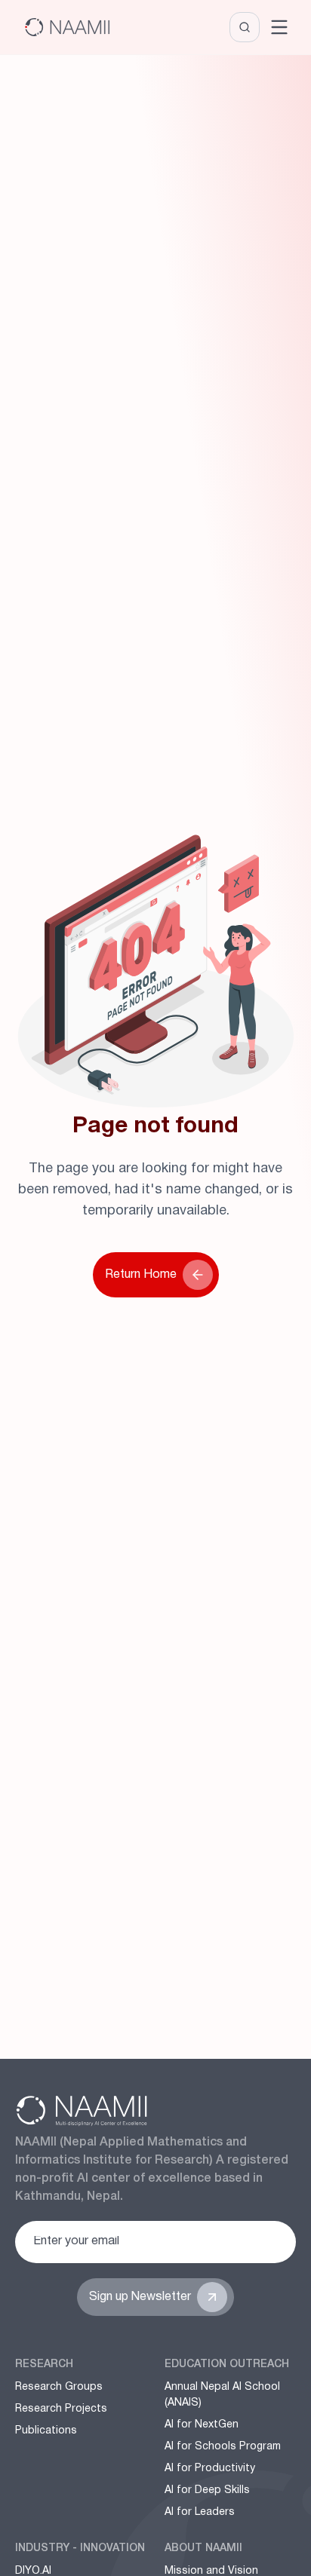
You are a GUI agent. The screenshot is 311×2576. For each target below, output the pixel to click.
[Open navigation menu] (279, 27)
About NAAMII (203, 2548)
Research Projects (61, 2409)
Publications (46, 2431)
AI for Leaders (200, 2512)
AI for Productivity (210, 2469)
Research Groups (59, 2387)
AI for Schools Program (223, 2447)
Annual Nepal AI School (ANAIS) (222, 2395)
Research (44, 2365)
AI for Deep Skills (207, 2490)
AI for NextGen (202, 2425)
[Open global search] (245, 27)
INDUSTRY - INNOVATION (80, 2548)
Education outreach (227, 2365)
